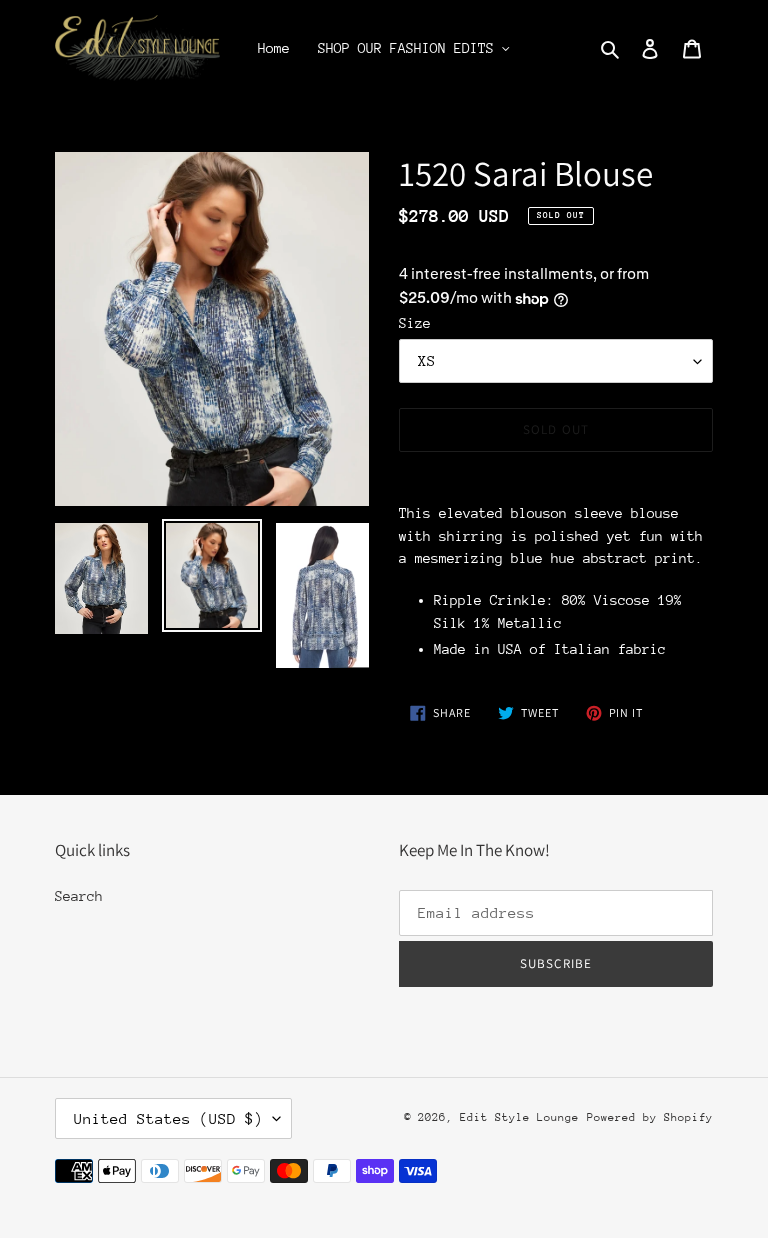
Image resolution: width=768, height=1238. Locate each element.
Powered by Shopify (650, 1117)
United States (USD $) (168, 1118)
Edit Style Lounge (519, 1117)
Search (79, 896)
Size (415, 323)
